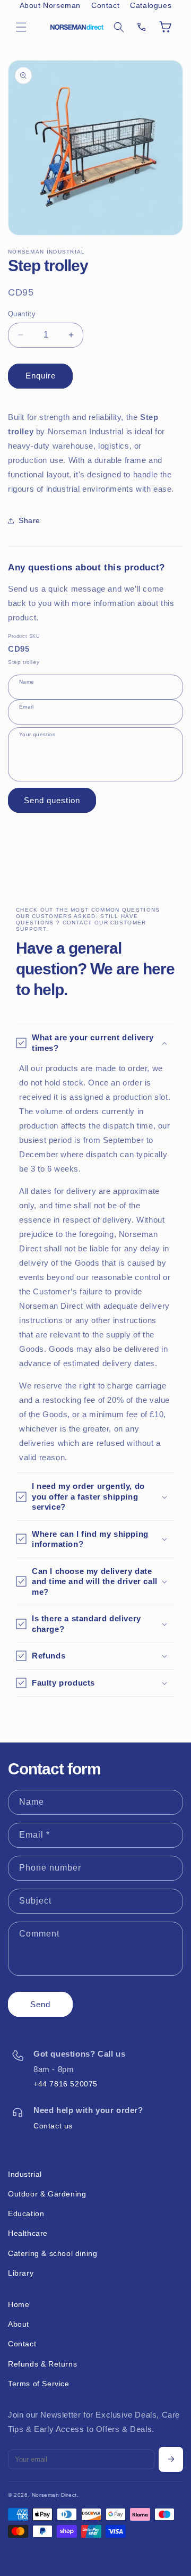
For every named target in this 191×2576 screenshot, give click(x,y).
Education (26, 2213)
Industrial (25, 2174)
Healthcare (28, 2233)
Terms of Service (39, 2384)
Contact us (53, 2126)
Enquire (41, 376)
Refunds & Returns (42, 2364)
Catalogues (151, 5)
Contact (105, 5)
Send (40, 2004)
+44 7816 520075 (66, 2084)
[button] (21, 27)
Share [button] (29, 520)
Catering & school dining (53, 2253)
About (19, 2324)
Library (21, 2273)
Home (19, 2304)
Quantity (22, 314)
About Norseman (50, 5)
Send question (52, 800)
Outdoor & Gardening (47, 2194)
